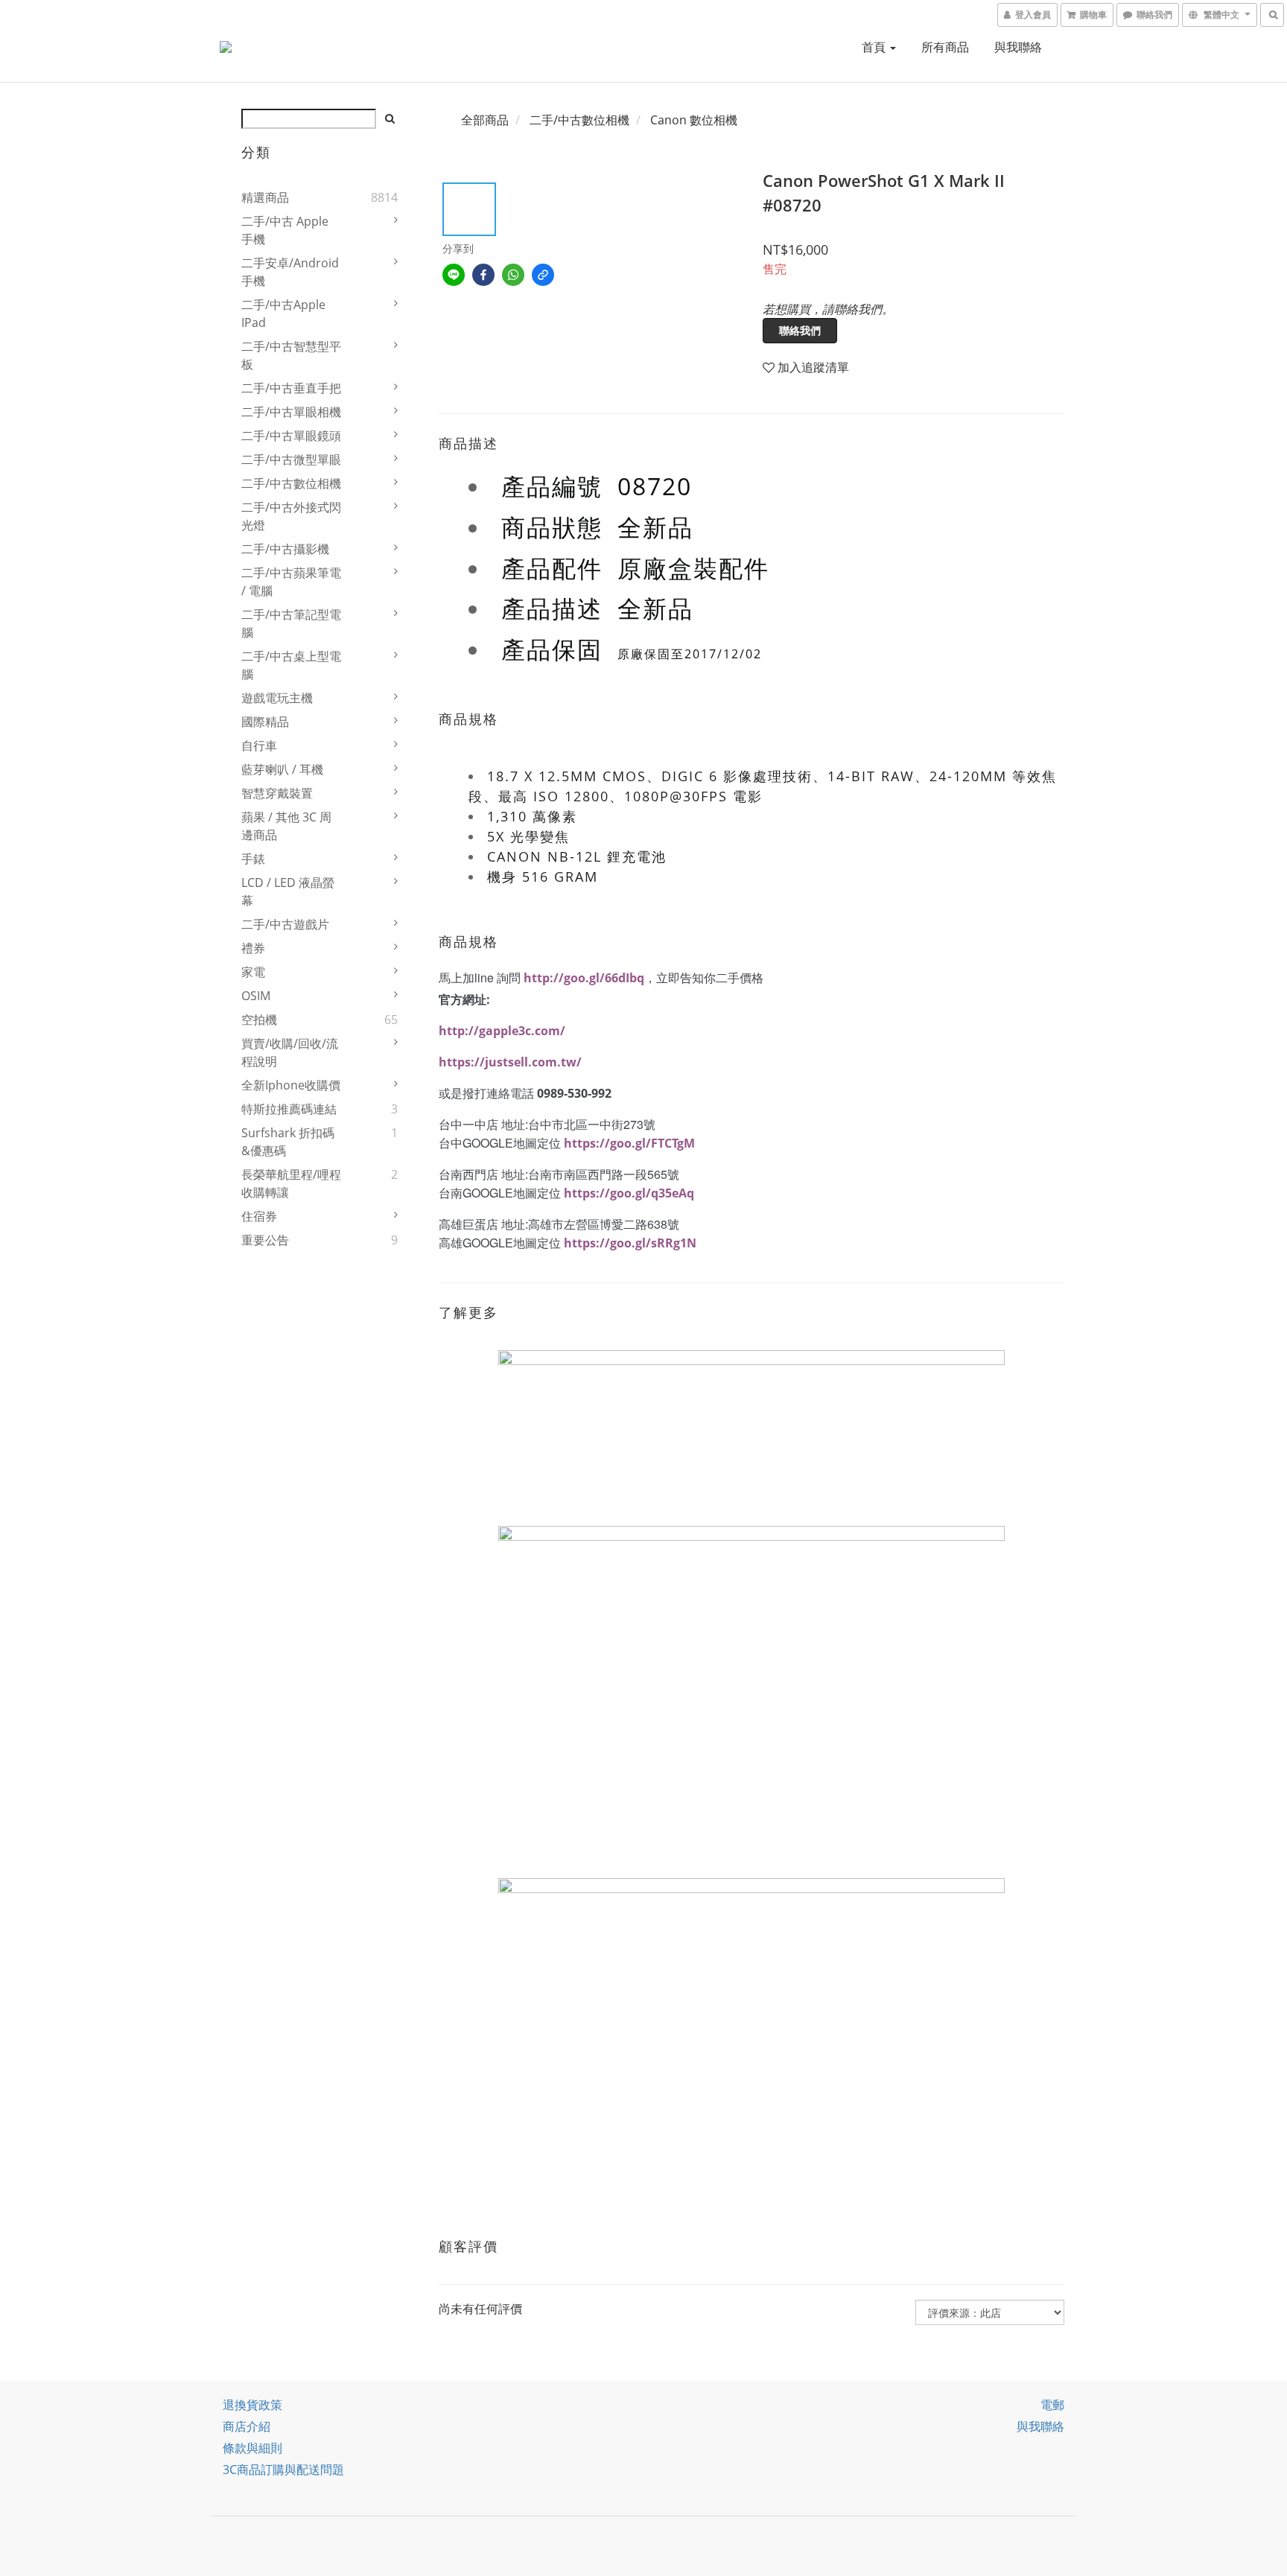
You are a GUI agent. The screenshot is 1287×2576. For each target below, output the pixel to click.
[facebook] (483, 275)
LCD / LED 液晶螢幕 (288, 891)
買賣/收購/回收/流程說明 (290, 1052)
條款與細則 (252, 2448)
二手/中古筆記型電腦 (291, 623)
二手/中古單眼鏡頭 (291, 436)
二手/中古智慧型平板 (291, 355)
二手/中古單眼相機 (291, 412)
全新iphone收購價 (291, 1085)
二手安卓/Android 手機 (290, 272)
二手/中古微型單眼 (291, 459)
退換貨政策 (252, 2405)
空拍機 (259, 1020)
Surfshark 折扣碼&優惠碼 (288, 1142)
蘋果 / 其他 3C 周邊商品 (286, 826)
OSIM (256, 996)
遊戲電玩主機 (277, 698)
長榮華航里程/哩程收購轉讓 (291, 1183)
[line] (454, 275)
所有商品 (945, 47)
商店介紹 (247, 2426)
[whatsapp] (513, 275)
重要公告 (265, 1240)
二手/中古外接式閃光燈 (291, 516)
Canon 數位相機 (694, 120)
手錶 (253, 859)
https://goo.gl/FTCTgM (629, 1143)
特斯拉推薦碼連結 (289, 1109)
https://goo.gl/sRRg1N (630, 1243)
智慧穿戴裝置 (277, 793)
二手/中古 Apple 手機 (285, 230)
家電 (253, 972)
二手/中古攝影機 (285, 549)
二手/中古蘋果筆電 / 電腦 (291, 582)
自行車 (259, 745)
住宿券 (259, 1216)
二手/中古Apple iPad (283, 314)
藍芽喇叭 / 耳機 (282, 769)
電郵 (1052, 2405)
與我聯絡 (1018, 47)
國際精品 (265, 722)
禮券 (253, 948)
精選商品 (265, 197)
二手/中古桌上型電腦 (291, 665)
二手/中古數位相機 (291, 483)
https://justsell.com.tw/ (510, 1062)
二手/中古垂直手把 (291, 388)
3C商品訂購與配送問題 (283, 2470)
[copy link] (543, 275)
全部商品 (485, 120)
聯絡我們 (800, 330)
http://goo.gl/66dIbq (584, 978)
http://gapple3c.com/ (502, 1031)
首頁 (875, 47)
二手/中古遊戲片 (285, 924)
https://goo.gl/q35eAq (629, 1193)
